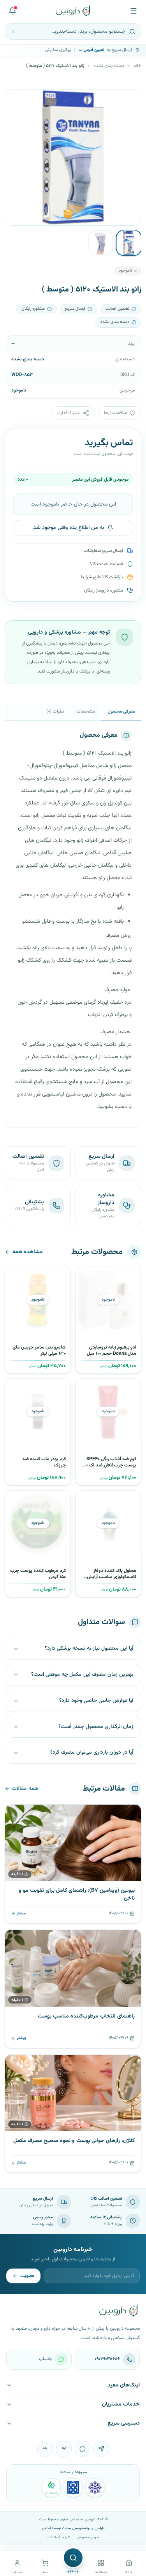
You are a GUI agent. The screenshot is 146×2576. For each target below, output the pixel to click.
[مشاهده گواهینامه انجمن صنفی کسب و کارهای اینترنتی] (95, 2488)
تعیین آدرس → (91, 50)
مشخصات (86, 711)
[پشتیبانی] (12, 11)
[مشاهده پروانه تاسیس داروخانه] (51, 2488)
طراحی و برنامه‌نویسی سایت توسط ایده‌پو (73, 2528)
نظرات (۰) (55, 711)
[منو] (134, 11)
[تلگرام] (101, 2449)
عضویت (27, 2276)
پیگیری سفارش (58, 50)
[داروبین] (73, 11)
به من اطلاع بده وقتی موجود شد (69, 528)
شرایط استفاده (59, 2537)
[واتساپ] (83, 2449)
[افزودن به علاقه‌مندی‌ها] (84, 1276)
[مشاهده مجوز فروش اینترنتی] (73, 2488)
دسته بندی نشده (109, 66)
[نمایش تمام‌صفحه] (17, 101)
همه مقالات (25, 1789)
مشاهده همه (28, 1252)
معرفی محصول (121, 711)
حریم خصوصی (88, 2537)
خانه (137, 66)
